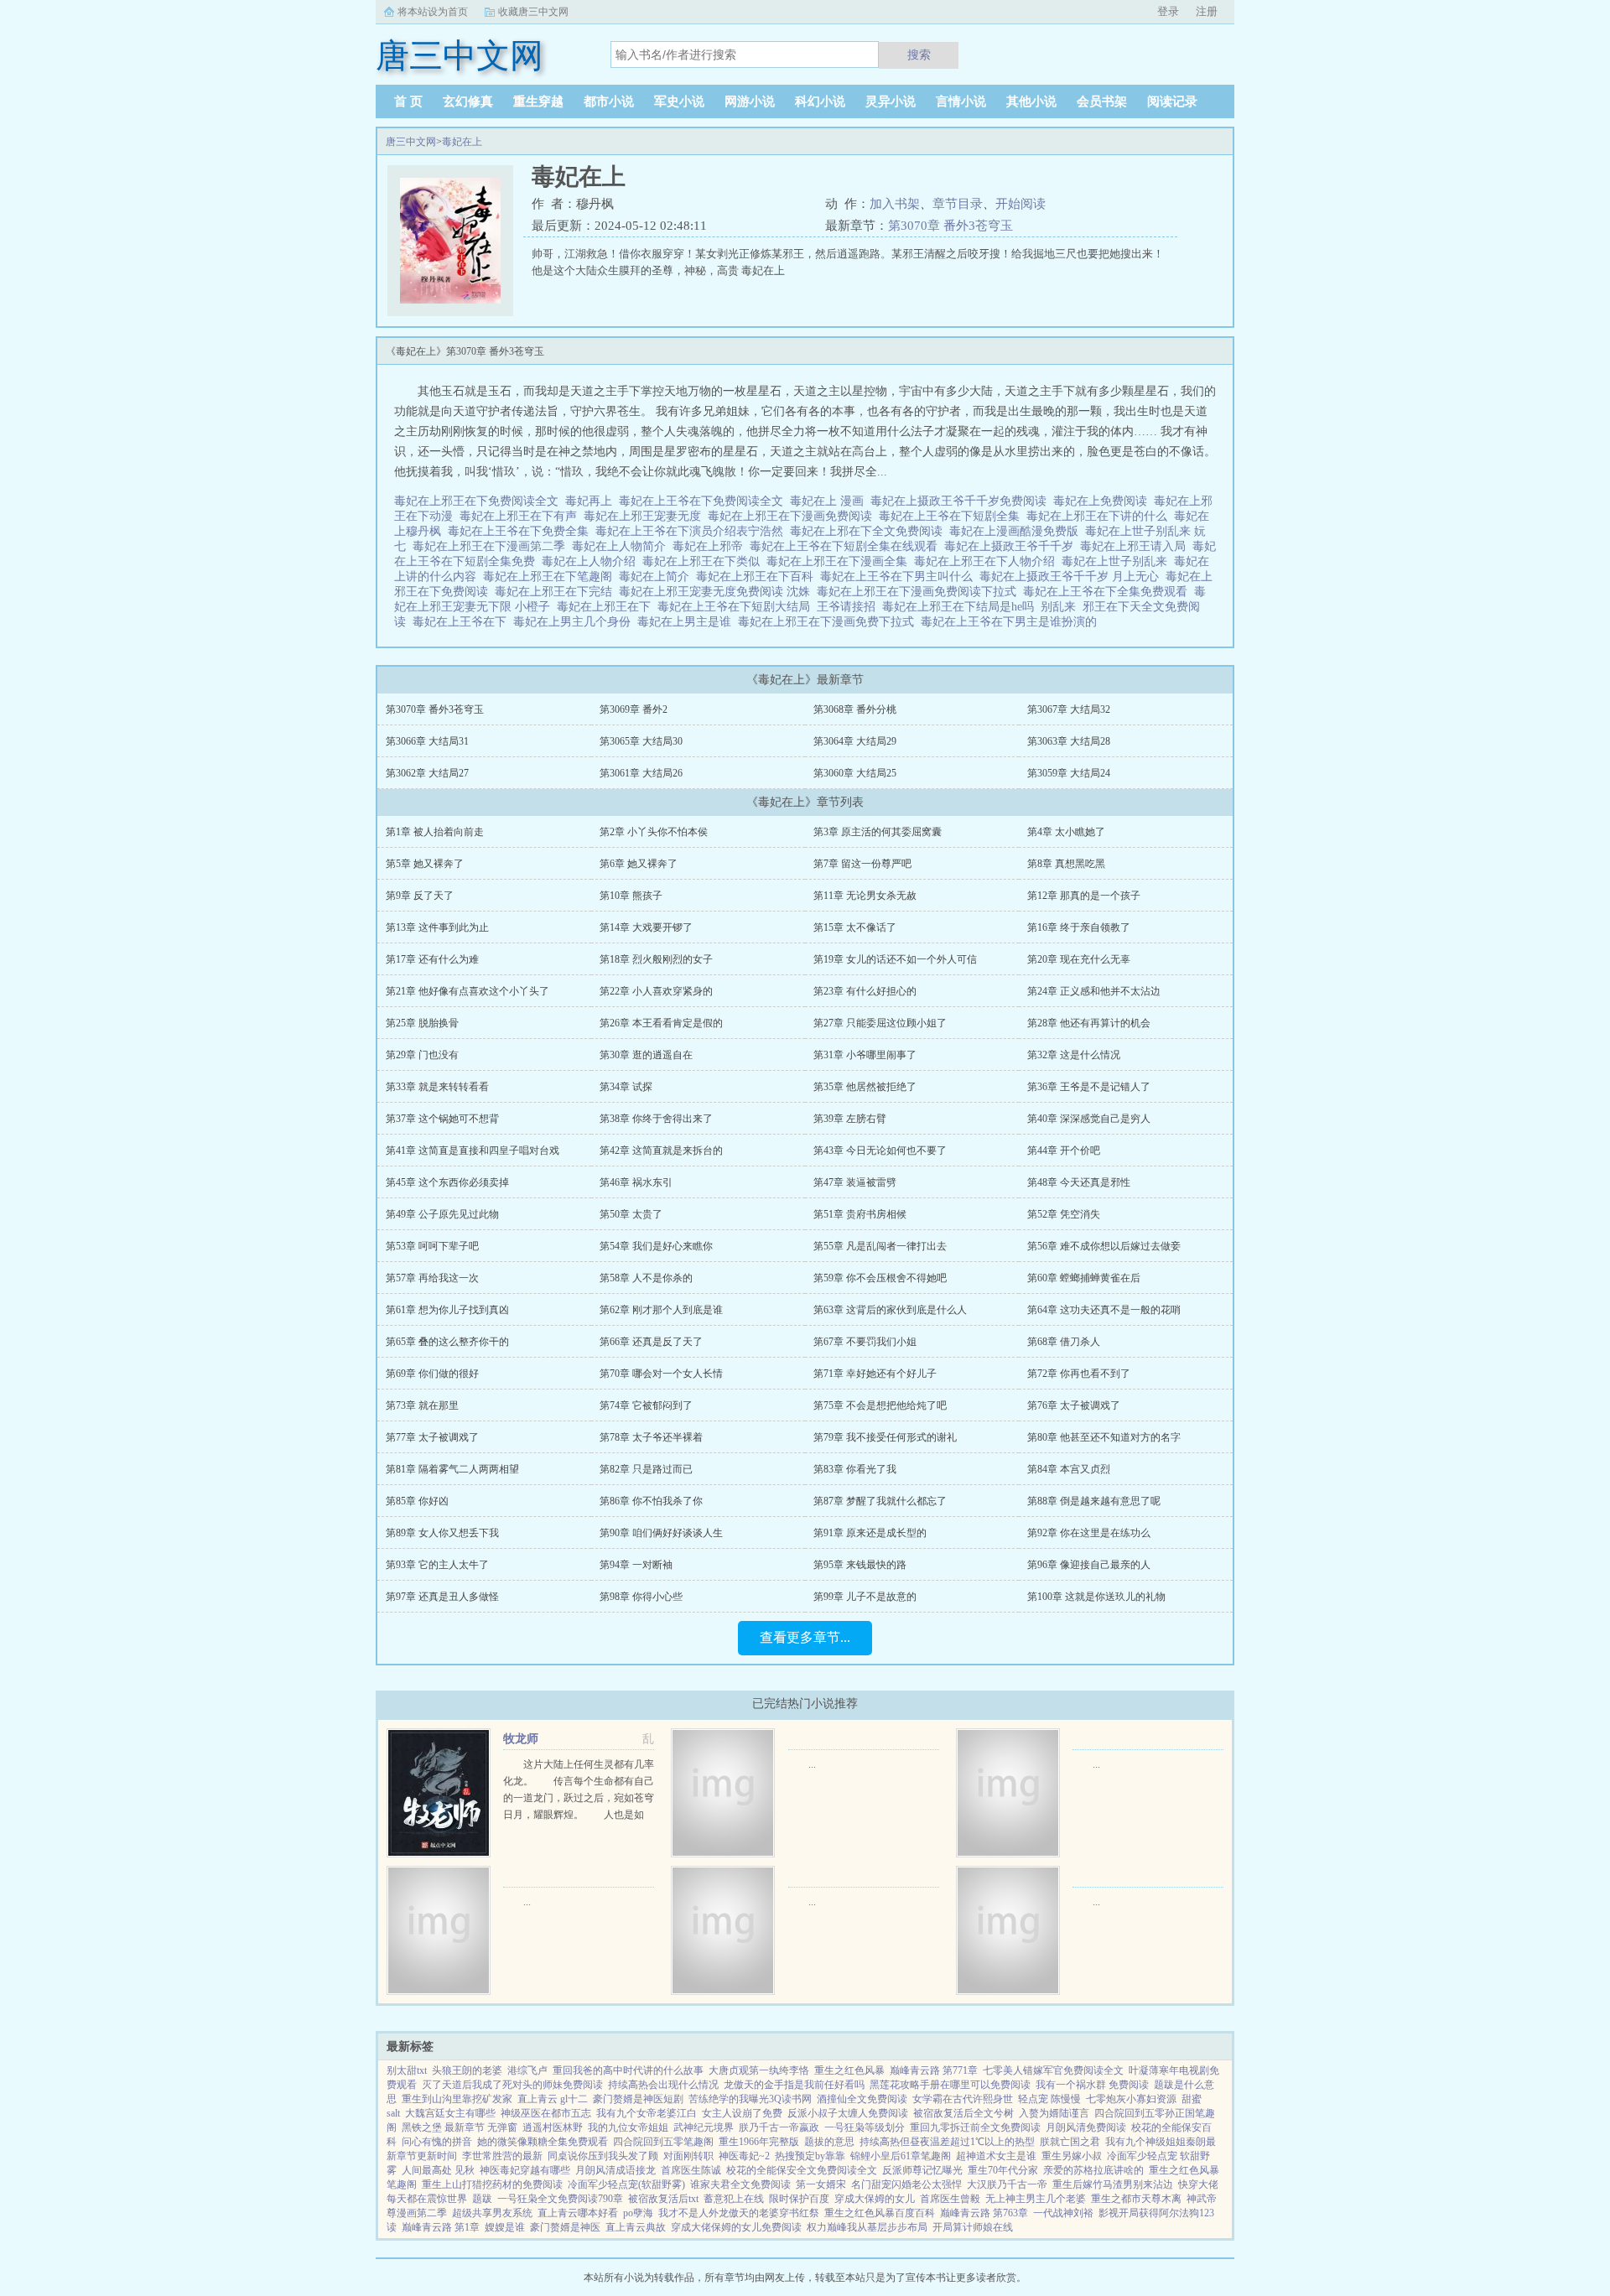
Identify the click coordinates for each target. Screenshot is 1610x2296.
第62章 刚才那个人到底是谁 (661, 1310)
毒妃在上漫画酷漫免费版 (1017, 531)
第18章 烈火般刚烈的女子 (656, 959)
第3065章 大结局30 (641, 741)
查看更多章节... (805, 1637)
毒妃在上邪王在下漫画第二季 (492, 546)
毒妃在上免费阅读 (1104, 501)
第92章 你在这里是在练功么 (1089, 1533)
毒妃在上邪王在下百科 (758, 577)
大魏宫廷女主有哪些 (450, 2113)
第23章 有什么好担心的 (865, 991)
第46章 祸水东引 (636, 1182)
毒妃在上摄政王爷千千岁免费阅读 (962, 501)
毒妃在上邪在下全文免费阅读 (870, 531)
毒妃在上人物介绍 (592, 561)
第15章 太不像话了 (855, 927)
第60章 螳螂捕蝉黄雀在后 (1084, 1278)
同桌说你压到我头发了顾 (603, 2156)
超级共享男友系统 (492, 2213)
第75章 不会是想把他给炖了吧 (880, 1405)
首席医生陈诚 (691, 2170)
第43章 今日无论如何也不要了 (880, 1151)
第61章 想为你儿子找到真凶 (447, 1310)
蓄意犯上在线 (734, 2199)
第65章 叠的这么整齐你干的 (447, 1342)
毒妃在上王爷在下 (463, 622)
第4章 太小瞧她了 (1066, 832)
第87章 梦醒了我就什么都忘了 (880, 1501)
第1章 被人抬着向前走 (435, 832)
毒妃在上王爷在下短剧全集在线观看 (847, 546)
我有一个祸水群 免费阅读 (1092, 2085)
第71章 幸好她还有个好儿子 (875, 1374)
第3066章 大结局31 (427, 741)
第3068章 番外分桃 (855, 709)
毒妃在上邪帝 (711, 546)
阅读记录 (1172, 101)
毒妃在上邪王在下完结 (557, 592)
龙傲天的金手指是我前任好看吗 (794, 2085)
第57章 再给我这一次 (432, 1278)
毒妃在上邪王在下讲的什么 (1100, 516)
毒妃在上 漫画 (830, 501)
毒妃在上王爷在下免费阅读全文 (704, 501)
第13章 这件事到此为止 (437, 927)
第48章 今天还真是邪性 (1079, 1182)
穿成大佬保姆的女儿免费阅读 (736, 2227)
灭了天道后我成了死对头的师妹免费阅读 (512, 2085)
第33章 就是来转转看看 (437, 1087)
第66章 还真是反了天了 (651, 1342)
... (812, 1764)
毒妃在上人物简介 (622, 546)
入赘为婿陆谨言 (1054, 2113)
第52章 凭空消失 (1064, 1214)
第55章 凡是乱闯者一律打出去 (880, 1246)
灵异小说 (891, 101)
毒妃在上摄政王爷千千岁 (1012, 546)
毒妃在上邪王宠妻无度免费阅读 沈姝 (718, 592)
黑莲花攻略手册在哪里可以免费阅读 (950, 2085)
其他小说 (1031, 101)
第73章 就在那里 (422, 1405)
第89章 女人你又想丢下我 (442, 1533)
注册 (1207, 11)
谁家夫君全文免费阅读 (740, 2184)
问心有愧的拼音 (437, 2142)
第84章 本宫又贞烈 (1069, 1469)
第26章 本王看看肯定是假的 (661, 1023)
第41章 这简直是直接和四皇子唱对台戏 (473, 1151)
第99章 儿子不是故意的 (865, 1597)
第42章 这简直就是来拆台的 (661, 1151)
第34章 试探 (626, 1087)
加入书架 (895, 204)
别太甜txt (407, 2070)
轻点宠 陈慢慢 (1049, 2099)
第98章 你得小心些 (641, 1597)
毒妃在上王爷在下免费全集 (522, 531)
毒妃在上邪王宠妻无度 (646, 516)
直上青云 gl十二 (553, 2099)
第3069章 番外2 (634, 709)
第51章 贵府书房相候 (860, 1214)
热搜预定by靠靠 (810, 2156)
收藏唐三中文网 (533, 12)
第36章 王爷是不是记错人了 (1089, 1087)
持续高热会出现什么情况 (663, 2085)
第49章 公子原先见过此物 (442, 1214)
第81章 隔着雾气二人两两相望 (452, 1469)
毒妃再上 (592, 501)
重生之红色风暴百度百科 (880, 2213)
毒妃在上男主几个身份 (575, 622)
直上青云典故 (636, 2227)
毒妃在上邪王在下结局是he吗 (961, 607)
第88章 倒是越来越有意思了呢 (1094, 1501)
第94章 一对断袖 (636, 1565)
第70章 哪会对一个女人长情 (661, 1374)
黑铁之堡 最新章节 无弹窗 (460, 2127)
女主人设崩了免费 (742, 2113)
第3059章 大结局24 (1069, 773)
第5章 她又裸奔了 (425, 864)
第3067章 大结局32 (1069, 709)
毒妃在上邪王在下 (607, 607)
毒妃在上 (462, 142)
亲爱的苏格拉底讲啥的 (1093, 2170)
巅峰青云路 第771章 (934, 2070)
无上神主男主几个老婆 (1036, 2199)
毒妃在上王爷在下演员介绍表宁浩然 (693, 531)
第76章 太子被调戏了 (1074, 1405)
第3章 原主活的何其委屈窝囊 (878, 832)
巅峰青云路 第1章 (441, 2227)
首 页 (408, 101)
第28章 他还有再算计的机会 (1089, 1023)
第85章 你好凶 (417, 1501)
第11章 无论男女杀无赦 (865, 896)
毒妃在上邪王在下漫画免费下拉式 (829, 622)
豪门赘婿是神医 (565, 2227)
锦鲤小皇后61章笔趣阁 (901, 2156)
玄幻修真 (468, 101)
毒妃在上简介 (657, 577)
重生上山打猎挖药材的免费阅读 (492, 2184)
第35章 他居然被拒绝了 (865, 1087)
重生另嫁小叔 (1072, 2156)
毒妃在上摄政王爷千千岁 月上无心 (1072, 577)
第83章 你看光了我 (855, 1469)
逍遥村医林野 (553, 2127)
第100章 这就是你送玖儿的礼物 (1096, 1597)
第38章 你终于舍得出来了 (656, 1119)
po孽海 (638, 2213)
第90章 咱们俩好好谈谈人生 (661, 1533)
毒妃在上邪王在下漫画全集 (840, 561)
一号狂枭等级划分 (865, 2127)
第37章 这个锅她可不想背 (442, 1119)
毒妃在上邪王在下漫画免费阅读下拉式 (920, 592)
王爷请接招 (849, 607)
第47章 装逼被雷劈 (855, 1182)
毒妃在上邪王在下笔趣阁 (551, 577)
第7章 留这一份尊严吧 (862, 864)
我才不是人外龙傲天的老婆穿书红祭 (739, 2213)
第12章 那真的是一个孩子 (1084, 896)
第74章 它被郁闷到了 (646, 1405)
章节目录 (958, 204)
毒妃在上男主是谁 (688, 622)
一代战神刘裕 (1063, 2213)
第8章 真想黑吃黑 (1066, 864)
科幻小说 (820, 101)
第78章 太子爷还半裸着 (651, 1437)
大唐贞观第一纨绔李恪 (759, 2070)
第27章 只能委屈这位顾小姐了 (880, 1023)
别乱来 (1062, 607)
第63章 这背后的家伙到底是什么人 (890, 1310)
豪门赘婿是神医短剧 (638, 2099)
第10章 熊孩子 (631, 896)
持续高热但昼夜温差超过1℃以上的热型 (947, 2142)
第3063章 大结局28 (1069, 741)
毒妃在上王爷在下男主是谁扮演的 (1012, 622)
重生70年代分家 (1003, 2170)
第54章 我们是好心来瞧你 (656, 1246)
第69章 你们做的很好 (432, 1374)
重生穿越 (538, 101)
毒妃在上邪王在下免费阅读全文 (480, 501)
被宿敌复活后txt (663, 2199)
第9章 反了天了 (420, 896)
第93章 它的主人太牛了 (437, 1565)
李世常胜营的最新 (502, 2156)
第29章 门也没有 (422, 1055)
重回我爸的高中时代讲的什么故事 (628, 2070)
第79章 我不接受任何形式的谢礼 (885, 1437)
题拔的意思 (829, 2142)
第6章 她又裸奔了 (639, 864)
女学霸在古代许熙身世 (963, 2099)
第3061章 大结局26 (641, 773)
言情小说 (961, 101)
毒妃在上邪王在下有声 (522, 516)
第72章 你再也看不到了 (1079, 1374)
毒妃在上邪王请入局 (1136, 546)
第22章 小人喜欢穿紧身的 (656, 991)
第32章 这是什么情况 (1074, 1055)
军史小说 (679, 101)
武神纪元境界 (704, 2127)
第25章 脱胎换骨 (422, 1023)
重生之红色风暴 (849, 2070)
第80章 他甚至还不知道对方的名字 (1104, 1437)
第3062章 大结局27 (427, 773)
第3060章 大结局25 (855, 773)
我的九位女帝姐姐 (628, 2127)
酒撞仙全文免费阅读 (862, 2099)
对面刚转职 (688, 2156)
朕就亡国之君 (1070, 2142)
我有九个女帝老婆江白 (647, 2113)
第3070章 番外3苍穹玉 (950, 226)
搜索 (919, 55)
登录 (1168, 11)
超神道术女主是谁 (996, 2156)
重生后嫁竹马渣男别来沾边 (1113, 2184)
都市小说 (609, 101)
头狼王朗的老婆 (467, 2070)
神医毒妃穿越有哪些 (525, 2170)
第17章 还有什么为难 (432, 959)
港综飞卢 (527, 2070)
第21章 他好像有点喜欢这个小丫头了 (467, 991)
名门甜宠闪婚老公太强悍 (906, 2184)
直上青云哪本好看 (578, 2213)
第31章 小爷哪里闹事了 (865, 1055)
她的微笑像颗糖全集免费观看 (543, 2142)
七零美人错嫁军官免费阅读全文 (1053, 2070)
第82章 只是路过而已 (646, 1469)
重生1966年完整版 (759, 2142)
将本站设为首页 (433, 12)
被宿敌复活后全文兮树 (963, 2113)
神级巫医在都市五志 (546, 2113)
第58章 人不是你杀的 (646, 1278)
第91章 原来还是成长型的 (870, 1533)
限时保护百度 (799, 2199)
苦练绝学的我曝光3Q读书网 (750, 2099)
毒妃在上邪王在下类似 (704, 561)
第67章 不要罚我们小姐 (865, 1342)
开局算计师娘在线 (973, 2227)
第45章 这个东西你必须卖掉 (447, 1182)
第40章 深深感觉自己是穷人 (1089, 1119)
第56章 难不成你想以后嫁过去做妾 (1104, 1246)
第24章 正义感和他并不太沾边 (1094, 991)
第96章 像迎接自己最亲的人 (1089, 1565)
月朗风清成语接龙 (615, 2170)
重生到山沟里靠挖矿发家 (457, 2099)
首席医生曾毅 (950, 2199)
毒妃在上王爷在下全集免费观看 (1109, 592)
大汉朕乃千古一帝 (1007, 2184)
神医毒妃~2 (744, 2156)
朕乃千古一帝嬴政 (779, 2127)
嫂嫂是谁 (505, 2227)
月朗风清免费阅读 (1086, 2127)
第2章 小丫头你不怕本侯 (654, 832)
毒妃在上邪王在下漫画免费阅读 (793, 516)
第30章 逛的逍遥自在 (646, 1055)
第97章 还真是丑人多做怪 (442, 1597)
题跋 (482, 2199)
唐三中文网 (411, 142)
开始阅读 (1021, 204)
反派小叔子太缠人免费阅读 (848, 2113)
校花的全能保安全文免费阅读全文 (802, 2170)
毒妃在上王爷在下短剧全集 (953, 516)
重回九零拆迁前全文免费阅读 (975, 2127)
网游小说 (750, 101)
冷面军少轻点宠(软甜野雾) (626, 2184)
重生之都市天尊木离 (1136, 2199)
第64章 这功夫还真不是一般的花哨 (1104, 1310)
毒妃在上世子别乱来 (1118, 561)
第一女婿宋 (821, 2184)
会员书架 (1102, 101)
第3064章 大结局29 (855, 741)
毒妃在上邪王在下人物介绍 (988, 561)
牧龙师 (521, 1739)
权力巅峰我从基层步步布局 (867, 2227)
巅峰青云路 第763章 (984, 2213)
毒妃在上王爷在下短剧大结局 (737, 607)
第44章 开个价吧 (1064, 1151)
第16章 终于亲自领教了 (1079, 927)
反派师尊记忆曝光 (922, 2170)
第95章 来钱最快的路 (860, 1565)
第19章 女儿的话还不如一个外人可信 (895, 959)
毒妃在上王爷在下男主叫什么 (900, 577)
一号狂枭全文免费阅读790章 (560, 2199)
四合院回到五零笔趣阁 (663, 2142)
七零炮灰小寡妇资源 (1131, 2099)
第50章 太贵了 (631, 1214)
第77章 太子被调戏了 (432, 1437)
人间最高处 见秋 (438, 2170)
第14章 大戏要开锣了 (646, 927)
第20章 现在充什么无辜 (1079, 959)
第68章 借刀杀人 (1064, 1342)
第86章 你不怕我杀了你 (651, 1501)
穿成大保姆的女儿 (875, 2199)
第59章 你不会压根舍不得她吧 (880, 1278)
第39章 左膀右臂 (850, 1119)
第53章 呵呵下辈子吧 (432, 1246)
